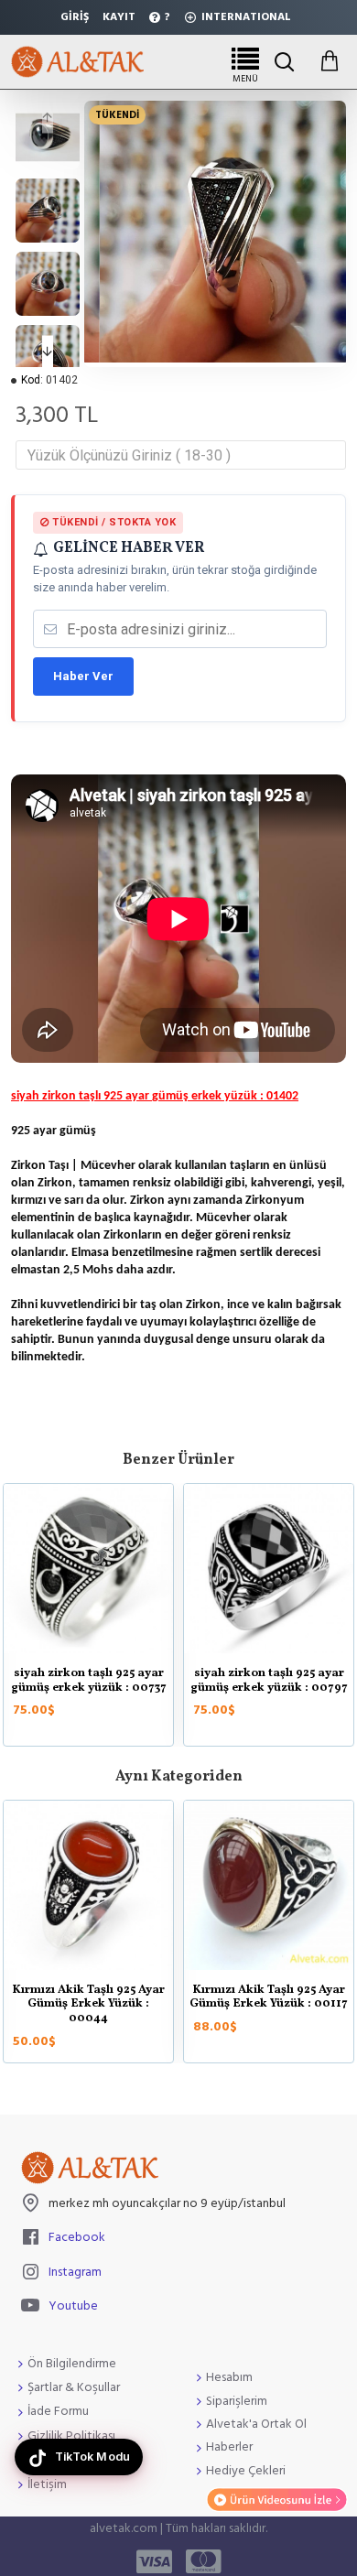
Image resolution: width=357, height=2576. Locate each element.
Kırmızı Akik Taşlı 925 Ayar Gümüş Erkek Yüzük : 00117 (269, 1998)
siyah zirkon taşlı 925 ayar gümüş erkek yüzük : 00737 (89, 1681)
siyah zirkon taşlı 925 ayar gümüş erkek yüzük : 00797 (269, 1681)
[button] (48, 117)
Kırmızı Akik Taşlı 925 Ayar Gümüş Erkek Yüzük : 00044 (88, 2005)
